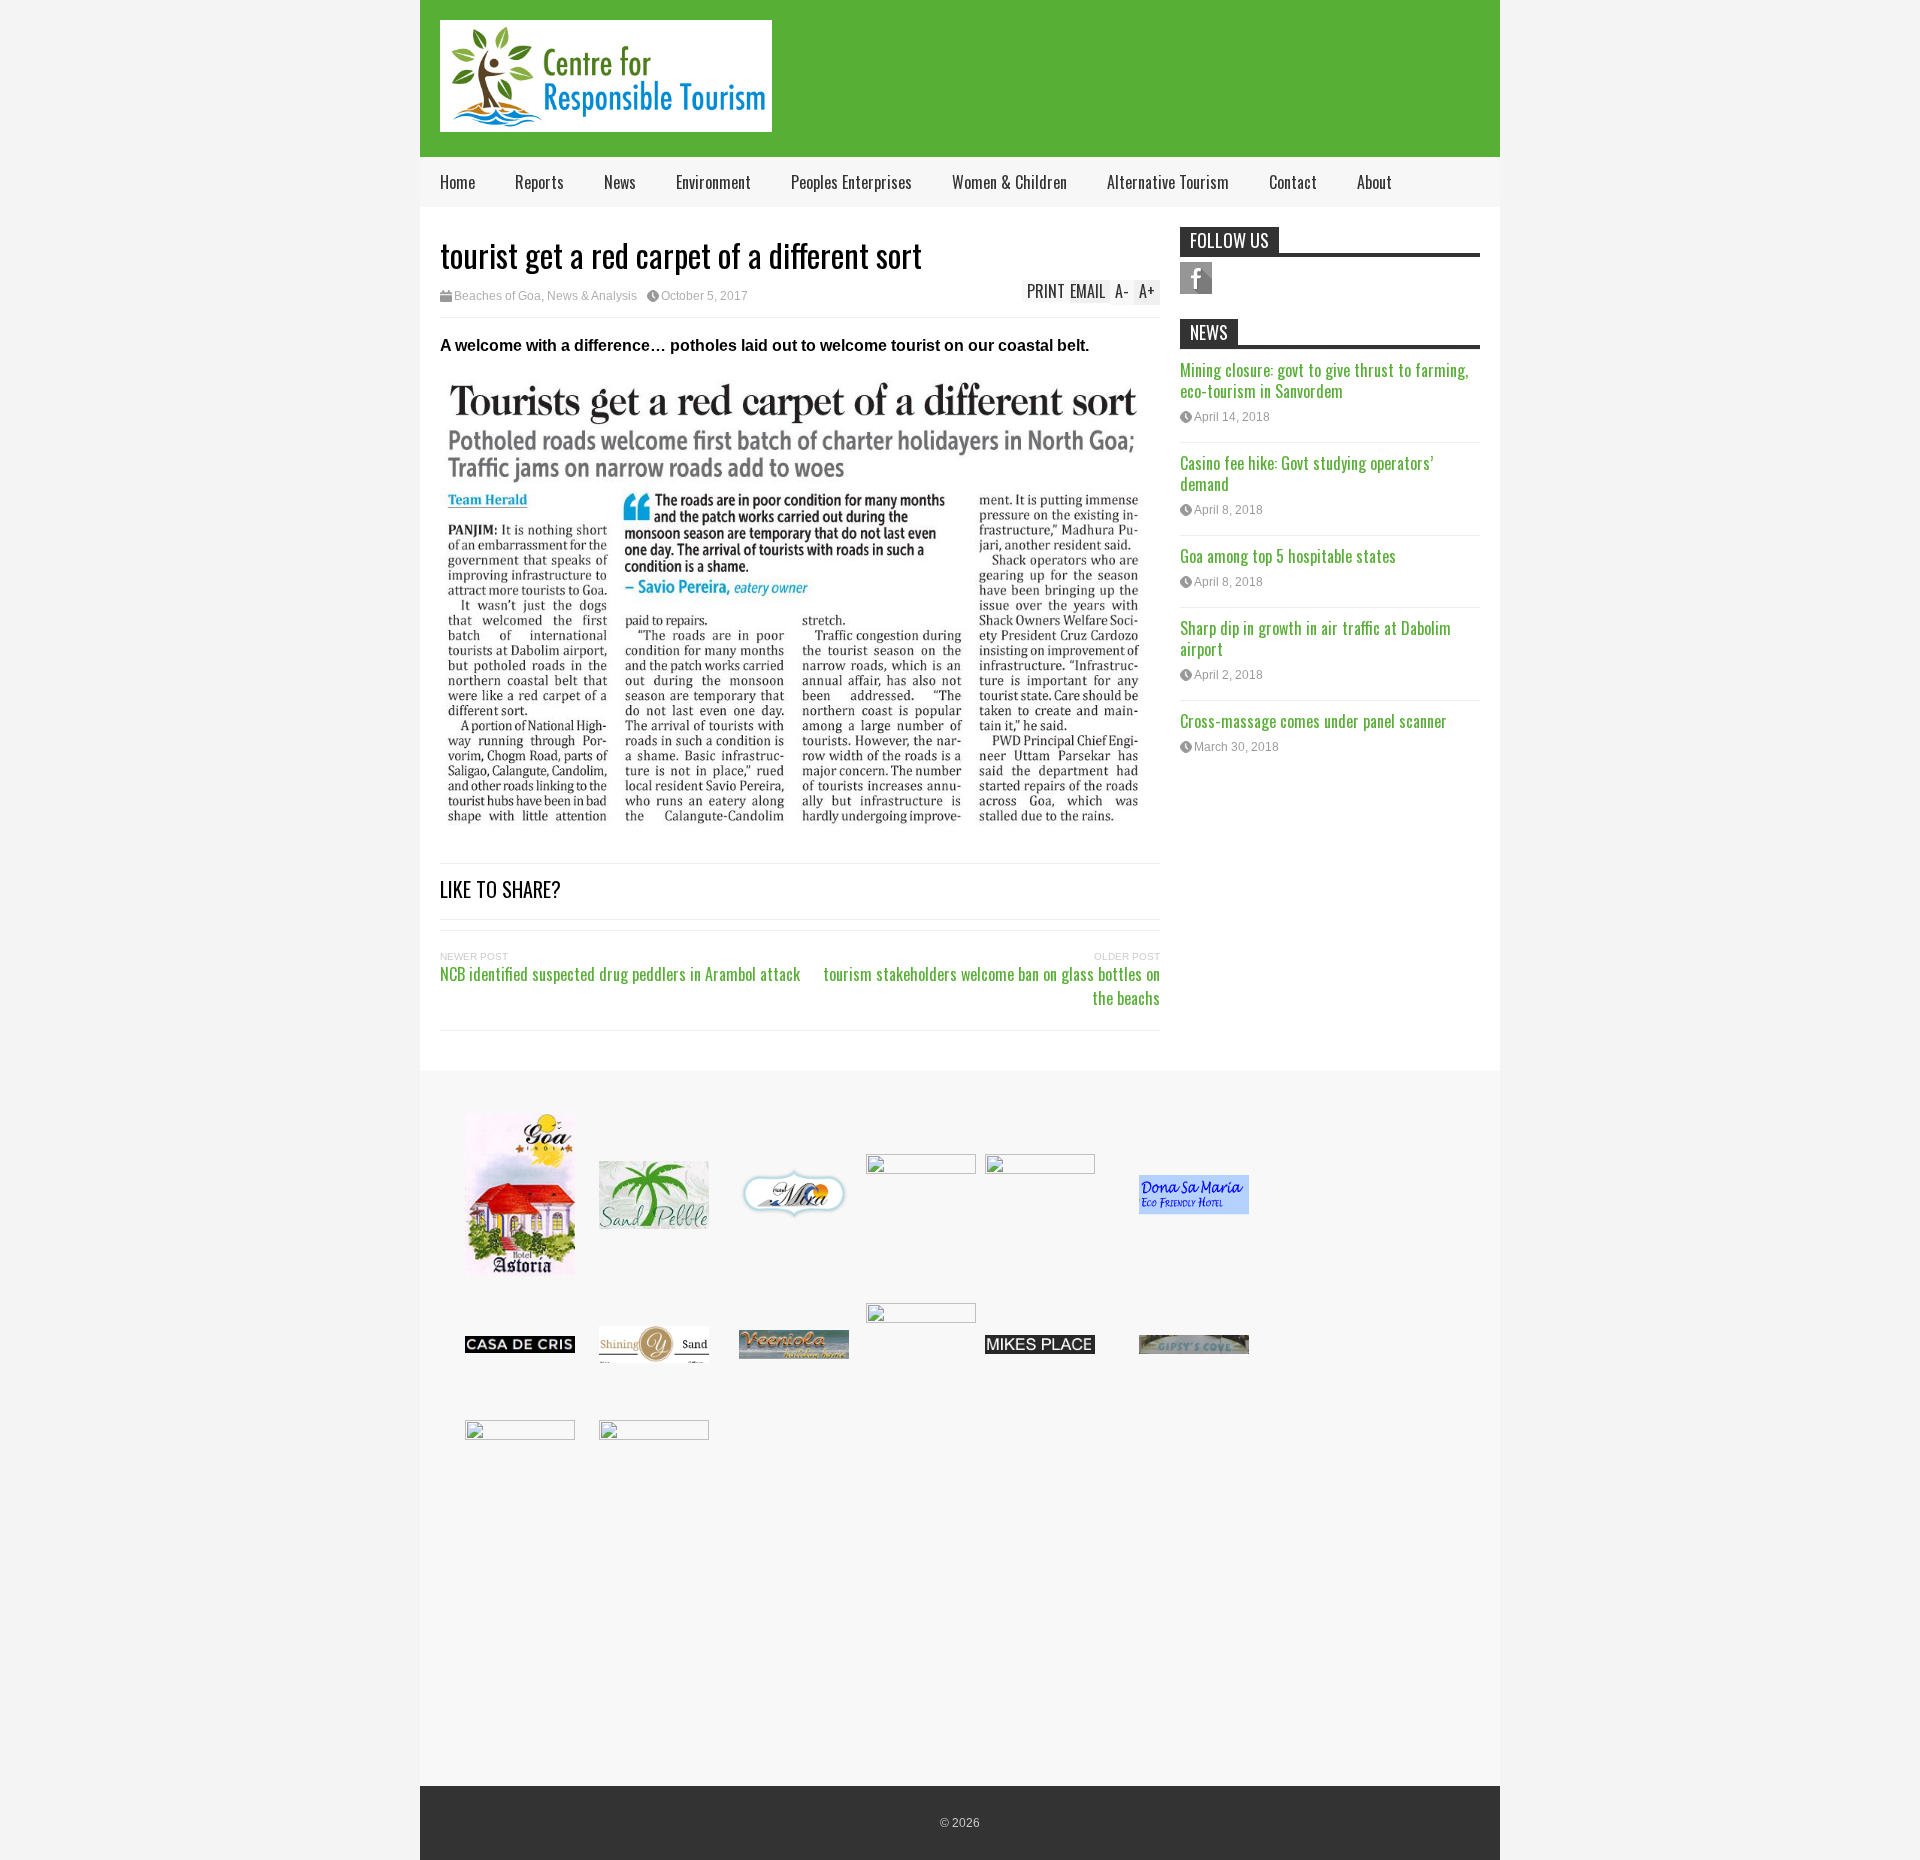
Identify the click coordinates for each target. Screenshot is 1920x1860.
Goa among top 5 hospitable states (1288, 556)
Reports (539, 182)
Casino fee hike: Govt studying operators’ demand (1306, 473)
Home (457, 182)
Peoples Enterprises (851, 182)
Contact (1293, 182)
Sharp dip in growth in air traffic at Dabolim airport (1315, 638)
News (620, 182)
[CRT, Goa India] (606, 118)
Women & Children (1009, 182)
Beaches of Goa (497, 296)
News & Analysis (592, 296)
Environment (713, 182)
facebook (1196, 278)
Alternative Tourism (1168, 182)
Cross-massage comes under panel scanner (1313, 721)
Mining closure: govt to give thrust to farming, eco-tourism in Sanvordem (1324, 380)
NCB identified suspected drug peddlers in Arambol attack (620, 974)
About (1374, 182)
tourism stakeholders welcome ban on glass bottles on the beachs (991, 986)
